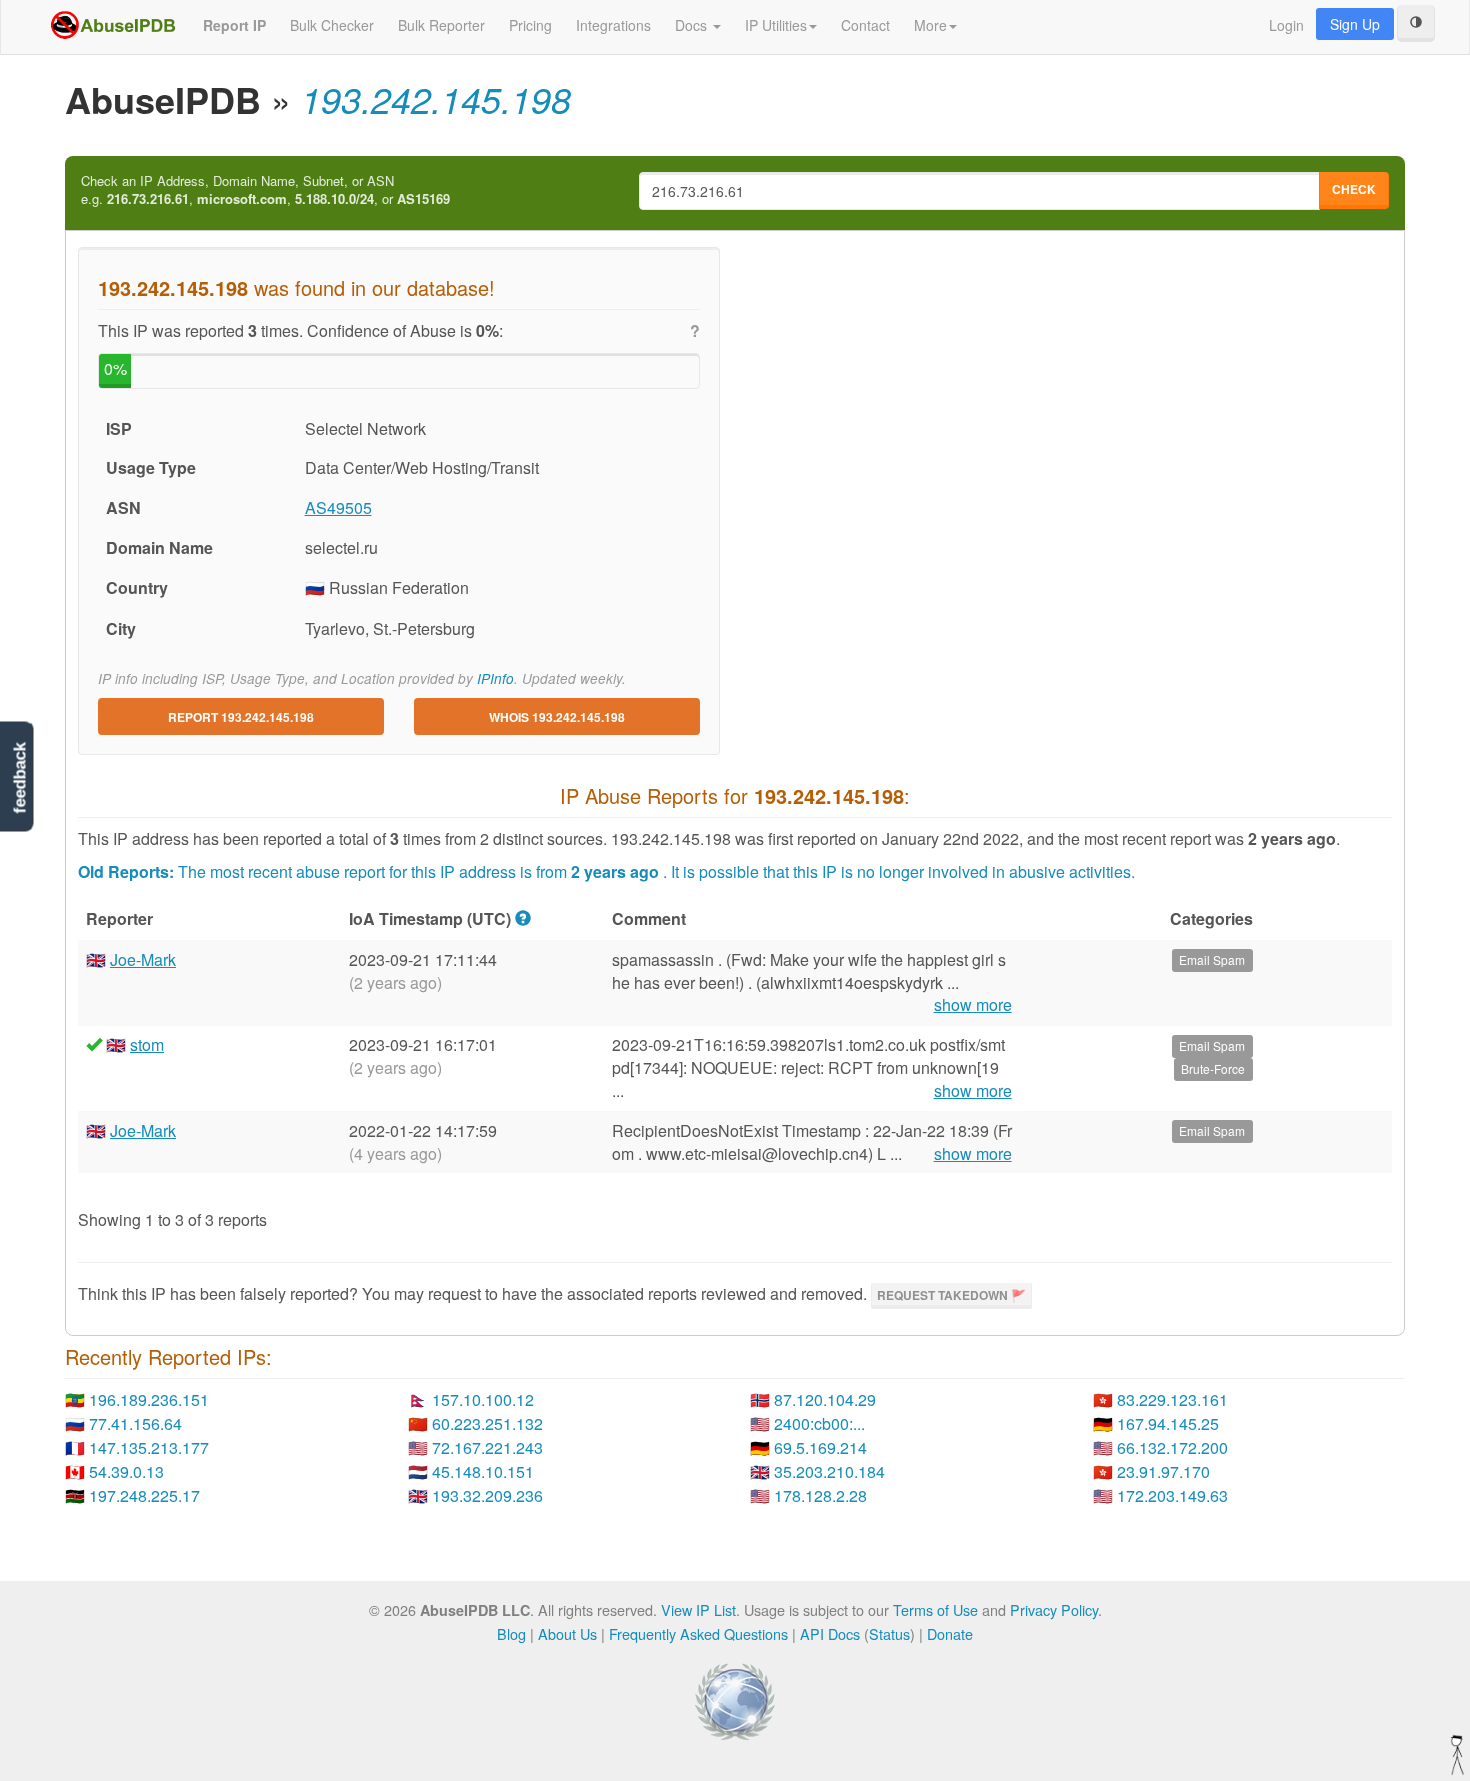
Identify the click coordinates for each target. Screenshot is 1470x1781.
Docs (693, 25)
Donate (950, 1633)
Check (1354, 189)
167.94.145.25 (1168, 1423)
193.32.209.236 (487, 1495)
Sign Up (1355, 24)
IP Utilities (776, 25)
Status (889, 1633)
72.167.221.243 (487, 1447)
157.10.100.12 (483, 1399)
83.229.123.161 (1172, 1399)
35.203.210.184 (829, 1471)
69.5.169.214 (820, 1447)
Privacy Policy (1054, 1609)
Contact (865, 25)
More (930, 25)
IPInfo (495, 678)
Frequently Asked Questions (698, 1633)
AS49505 (338, 507)
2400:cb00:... (819, 1423)
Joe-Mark (143, 959)
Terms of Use (935, 1609)
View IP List (698, 1609)
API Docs (830, 1633)
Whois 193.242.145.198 (557, 717)
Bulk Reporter (441, 25)
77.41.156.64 (135, 1423)
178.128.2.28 (820, 1495)
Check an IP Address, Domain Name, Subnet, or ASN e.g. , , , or (265, 190)
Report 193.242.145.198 (241, 717)
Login (1286, 25)
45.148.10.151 (483, 1471)
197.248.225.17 (144, 1495)
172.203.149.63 (1172, 1495)
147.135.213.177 (149, 1447)
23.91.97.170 (1163, 1471)
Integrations (613, 25)
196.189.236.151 (149, 1399)
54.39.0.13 (126, 1471)
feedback (19, 777)
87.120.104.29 (825, 1399)
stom (147, 1044)
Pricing (530, 25)
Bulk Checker (332, 25)
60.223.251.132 (487, 1423)
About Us (567, 1633)
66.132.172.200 (1172, 1447)
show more (973, 1005)
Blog (511, 1633)
